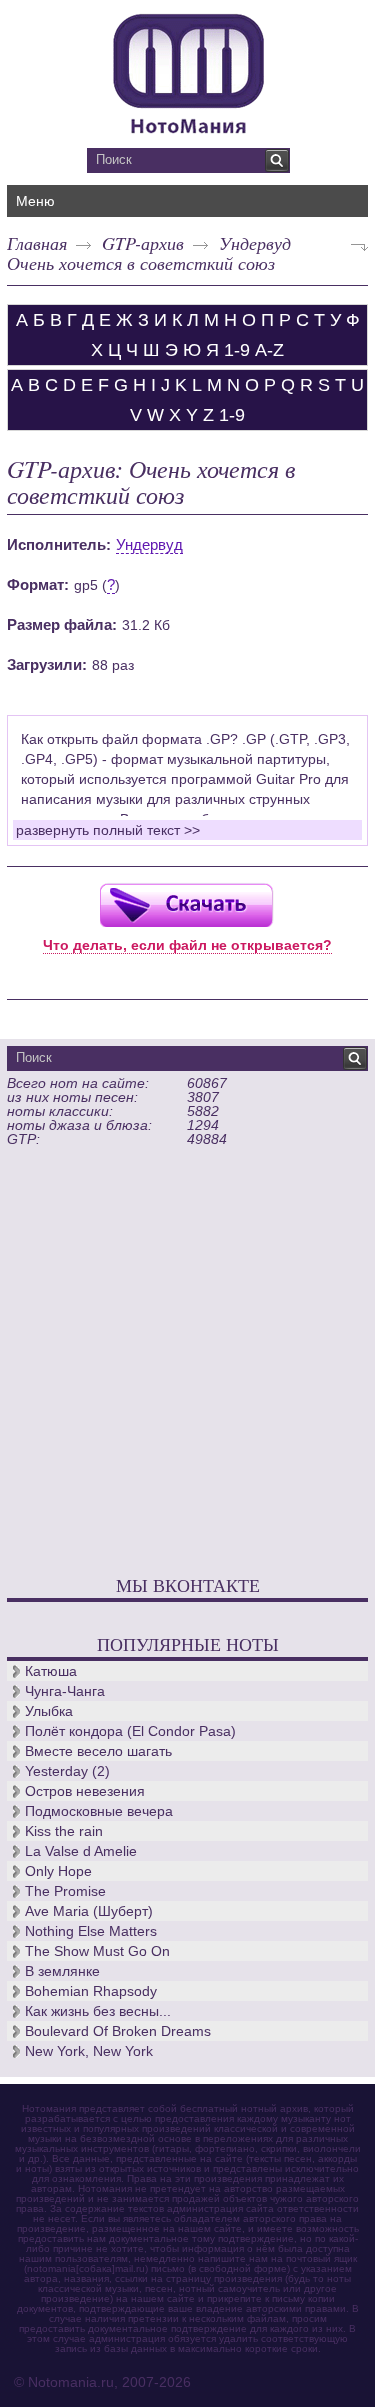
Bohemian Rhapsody (91, 1991)
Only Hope (58, 1871)
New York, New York (89, 2051)
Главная (37, 243)
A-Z (269, 350)
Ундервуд (255, 243)
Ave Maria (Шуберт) (89, 1911)
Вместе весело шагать (98, 1751)
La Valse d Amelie (81, 1851)
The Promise (65, 1891)
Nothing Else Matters (91, 1931)
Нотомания (187, 71)
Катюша (51, 1671)
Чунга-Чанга (65, 1691)
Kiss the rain (64, 1831)
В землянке (62, 1971)
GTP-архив (143, 243)
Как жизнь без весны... (98, 2011)
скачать (186, 904)
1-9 (237, 350)
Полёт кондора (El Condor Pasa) (130, 1731)
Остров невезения (85, 1791)
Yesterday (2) (67, 1771)
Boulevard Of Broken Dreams (118, 2031)
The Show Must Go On (97, 1951)
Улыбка (49, 1711)
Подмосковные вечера (99, 1811)
